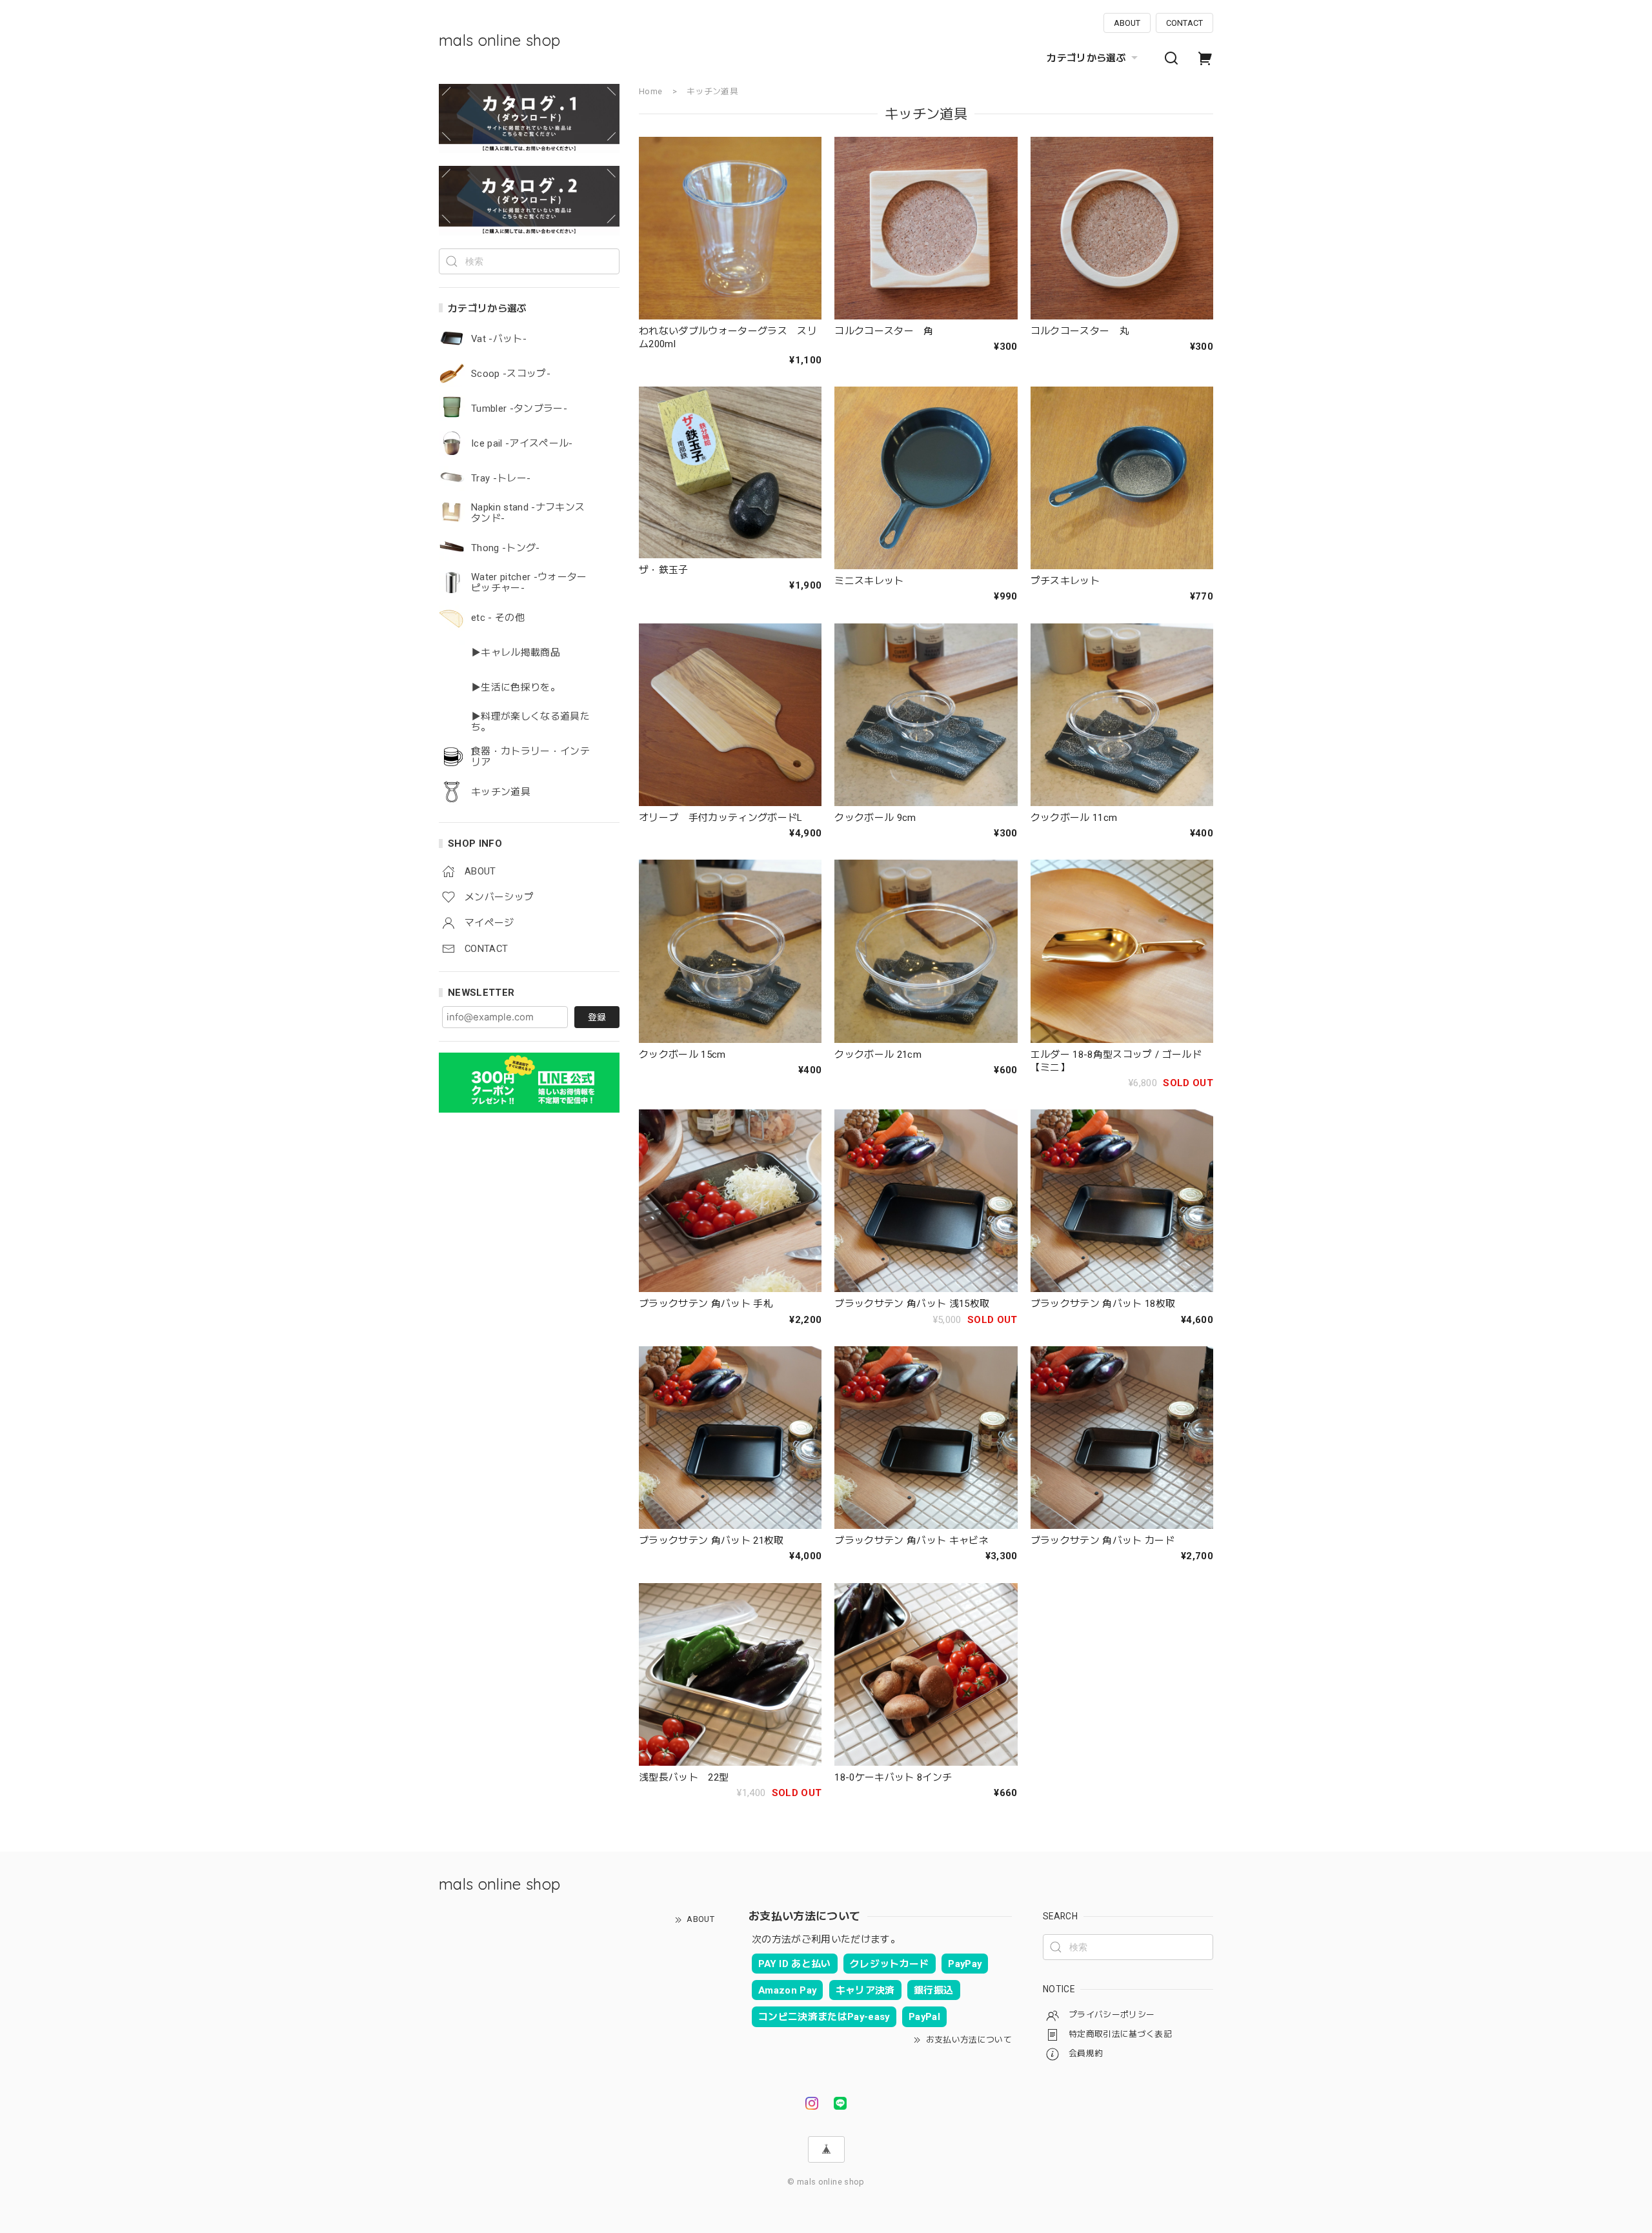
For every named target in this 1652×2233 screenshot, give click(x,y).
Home (650, 91)
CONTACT (1184, 23)
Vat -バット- (499, 339)
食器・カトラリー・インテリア (530, 757)
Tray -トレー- (501, 479)
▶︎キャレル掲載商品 (516, 653)
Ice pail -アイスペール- (522, 444)
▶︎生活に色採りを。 (516, 688)
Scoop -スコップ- (511, 374)
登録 (597, 1017)
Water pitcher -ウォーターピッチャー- (529, 583)
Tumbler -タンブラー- (519, 409)
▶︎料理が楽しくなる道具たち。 (530, 722)
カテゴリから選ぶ (1086, 58)
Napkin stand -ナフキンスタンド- (528, 513)
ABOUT (1127, 23)
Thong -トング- (506, 548)
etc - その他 (498, 618)
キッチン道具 (501, 792)
